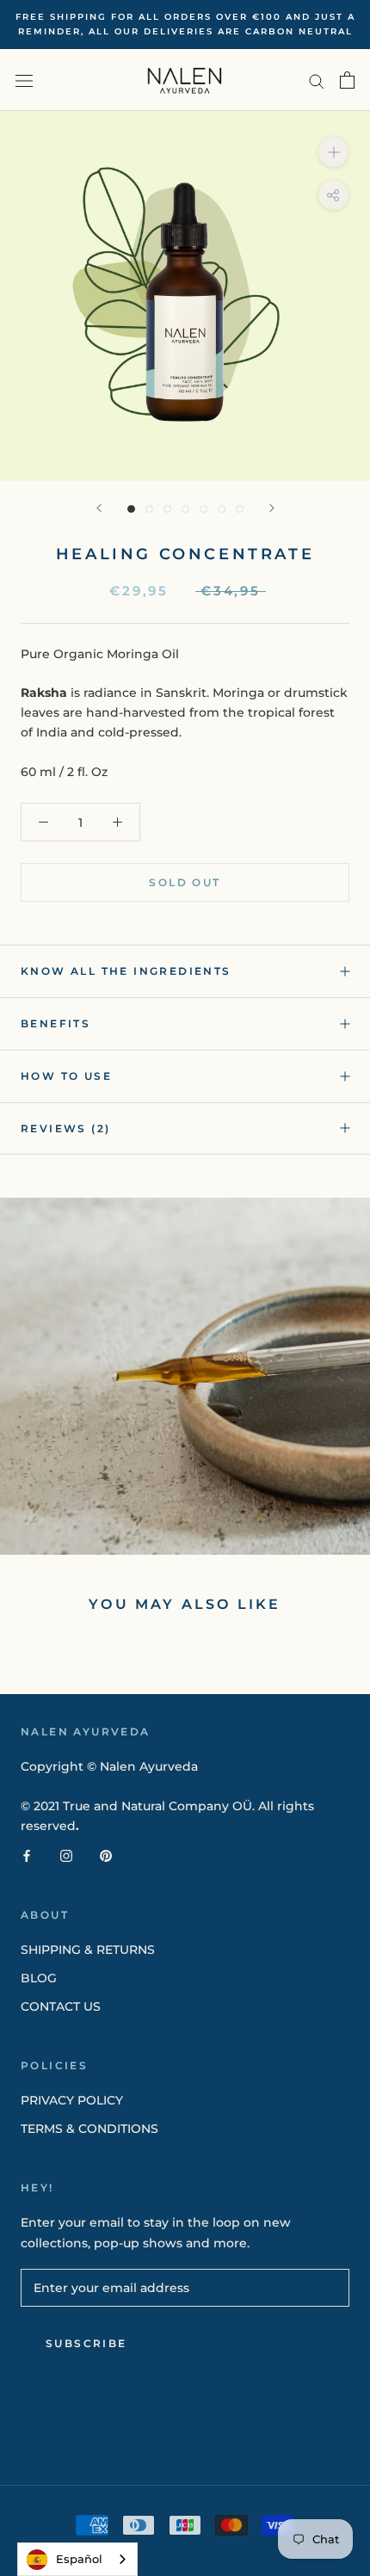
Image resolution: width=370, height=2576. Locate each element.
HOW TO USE (66, 1076)
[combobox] (77, 2559)
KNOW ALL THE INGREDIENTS (126, 971)
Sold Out (185, 882)
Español (79, 2559)
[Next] (272, 508)
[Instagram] (66, 1855)
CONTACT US (61, 2006)
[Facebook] (27, 1855)
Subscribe (86, 2343)
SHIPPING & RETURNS (88, 1950)
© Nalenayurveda (185, 2429)
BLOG (39, 1978)
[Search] (317, 80)
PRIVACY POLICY (72, 2100)
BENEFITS (55, 1023)
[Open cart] (347, 80)
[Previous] (99, 508)
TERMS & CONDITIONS (89, 2129)
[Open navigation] (24, 80)
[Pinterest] (106, 1855)
